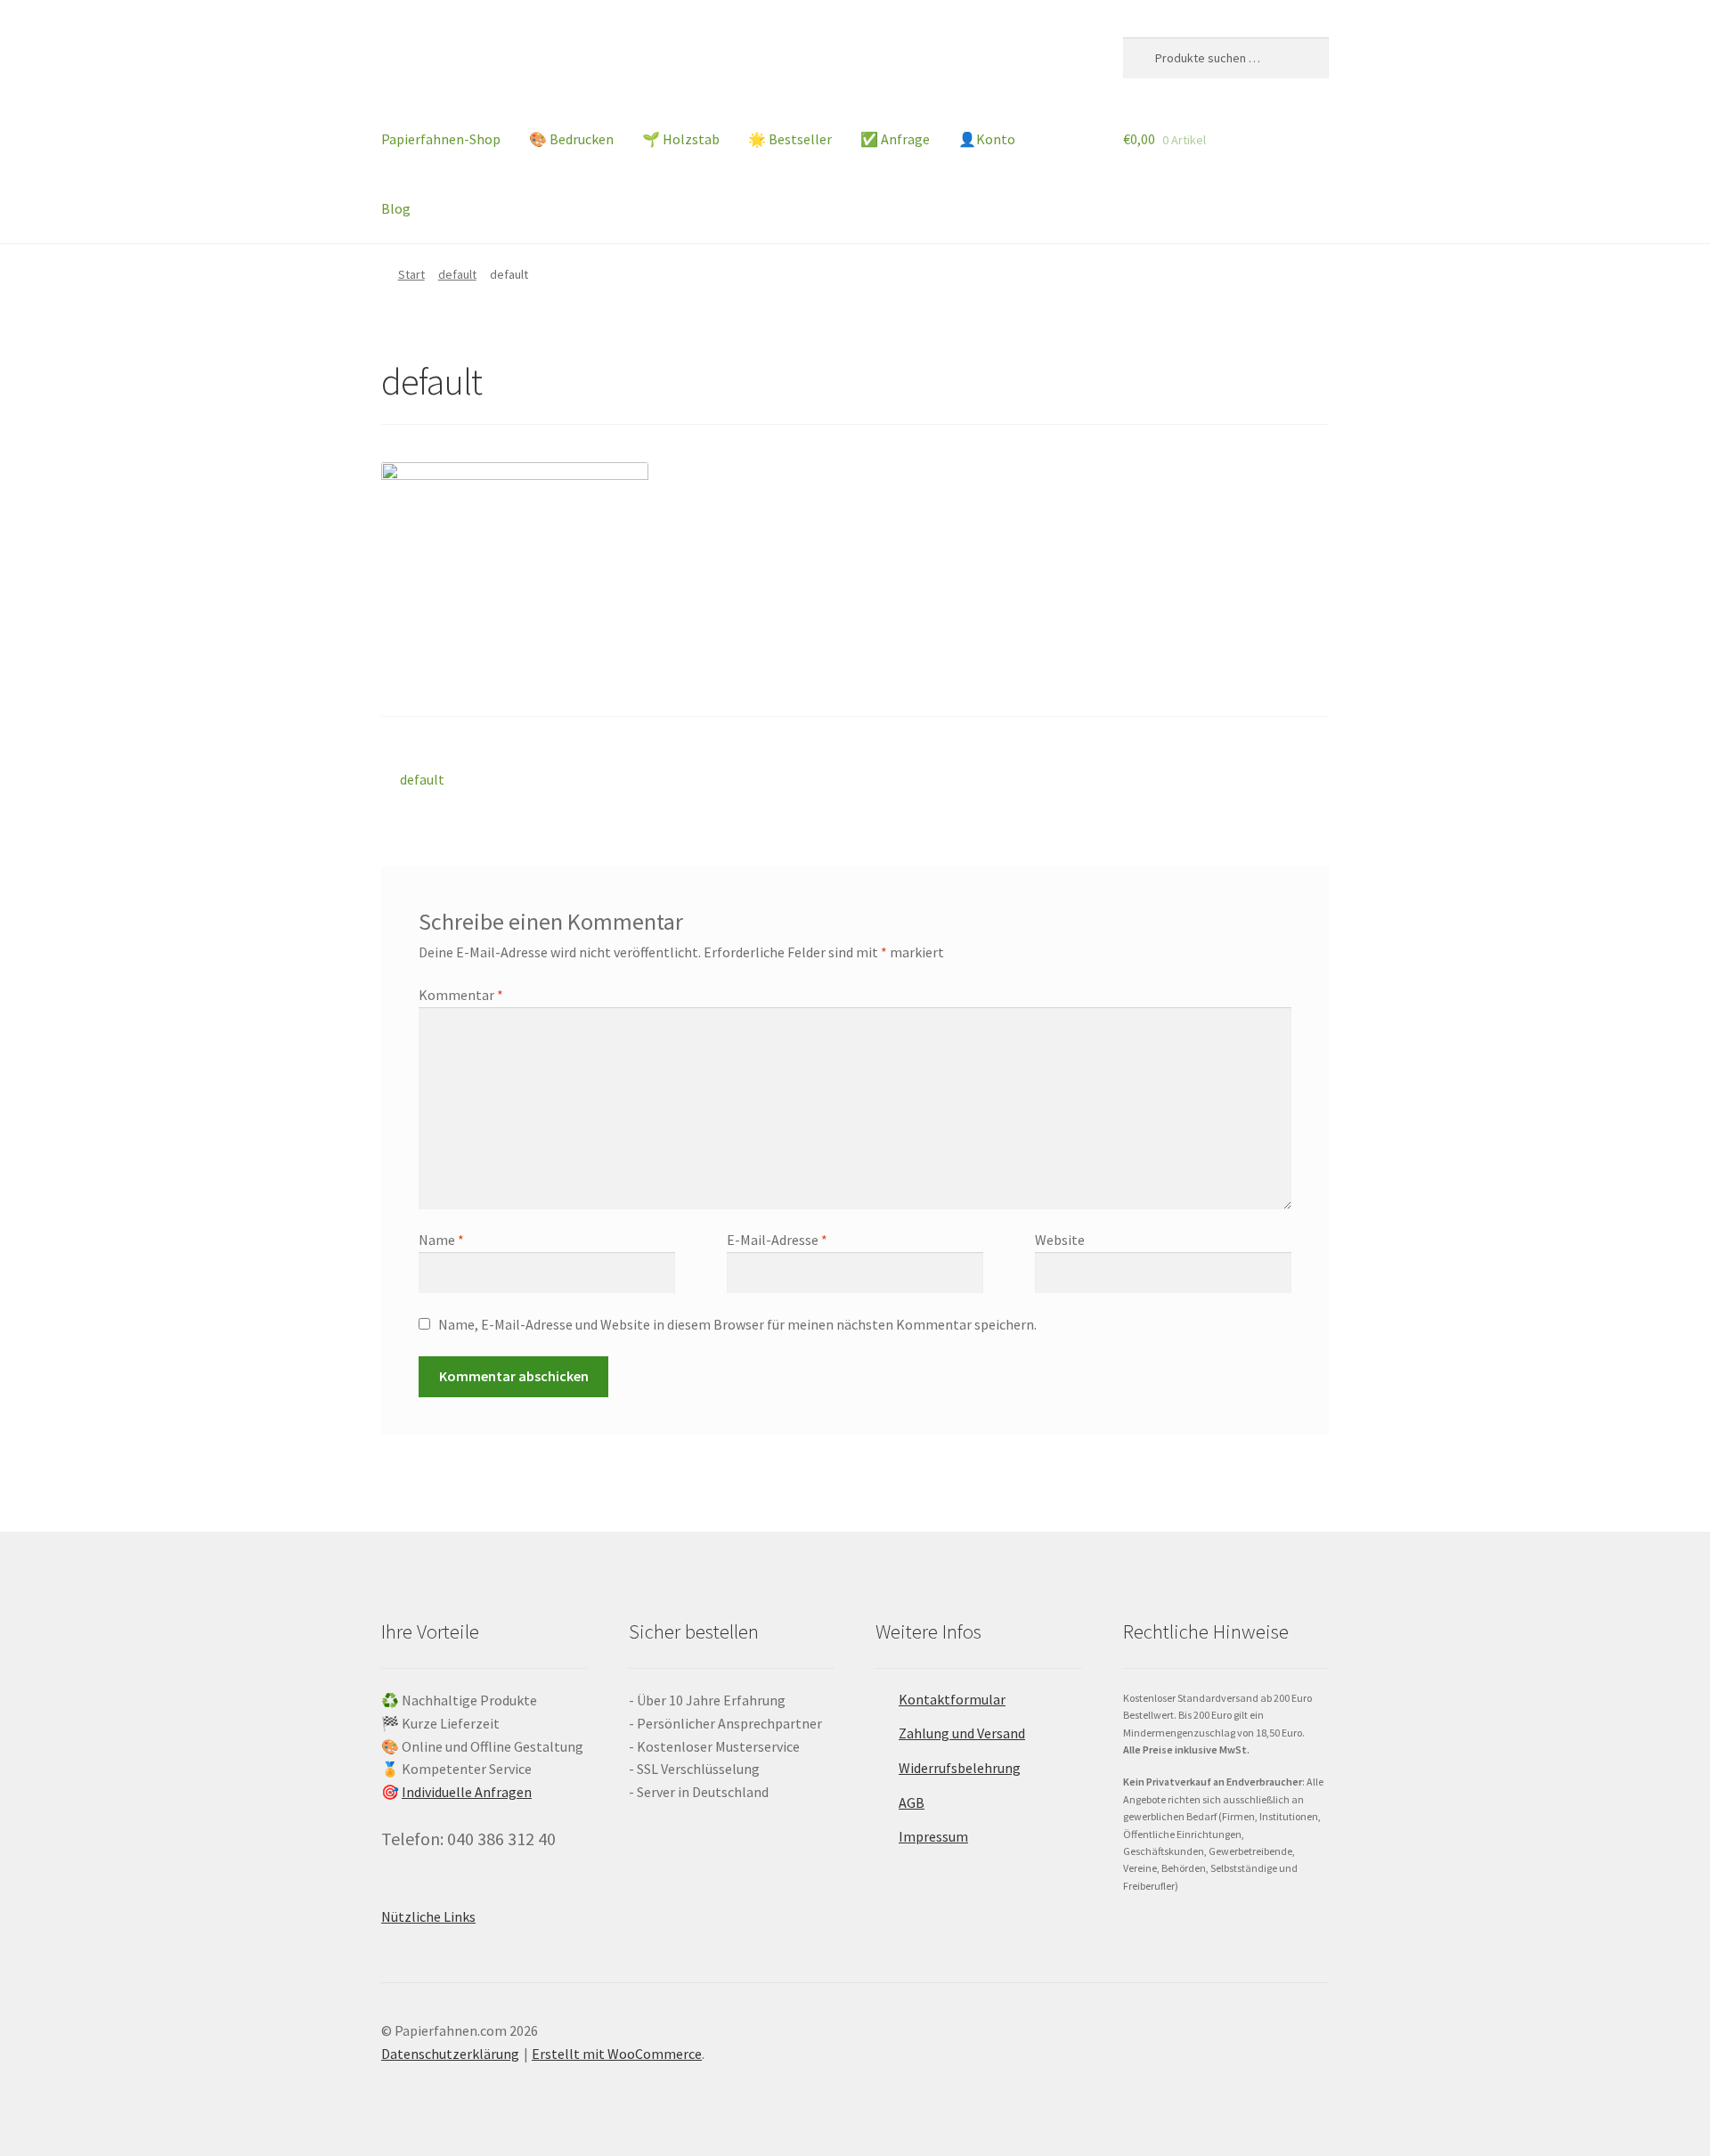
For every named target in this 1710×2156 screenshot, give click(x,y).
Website (1060, 1240)
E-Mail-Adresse (777, 1240)
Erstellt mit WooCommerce (617, 2054)
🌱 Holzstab (681, 139)
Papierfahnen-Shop (441, 139)
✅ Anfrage (895, 139)
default (457, 274)
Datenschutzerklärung (450, 2054)
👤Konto (987, 139)
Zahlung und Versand (962, 1733)
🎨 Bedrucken (571, 139)
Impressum (933, 1836)
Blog (396, 208)
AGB (912, 1802)
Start (411, 274)
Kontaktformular (952, 1699)
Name (441, 1240)
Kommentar (461, 995)
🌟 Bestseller (790, 139)
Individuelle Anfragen (467, 1792)
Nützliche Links (428, 1916)
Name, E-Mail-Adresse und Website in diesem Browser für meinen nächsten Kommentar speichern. (737, 1324)
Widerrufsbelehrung (960, 1768)
